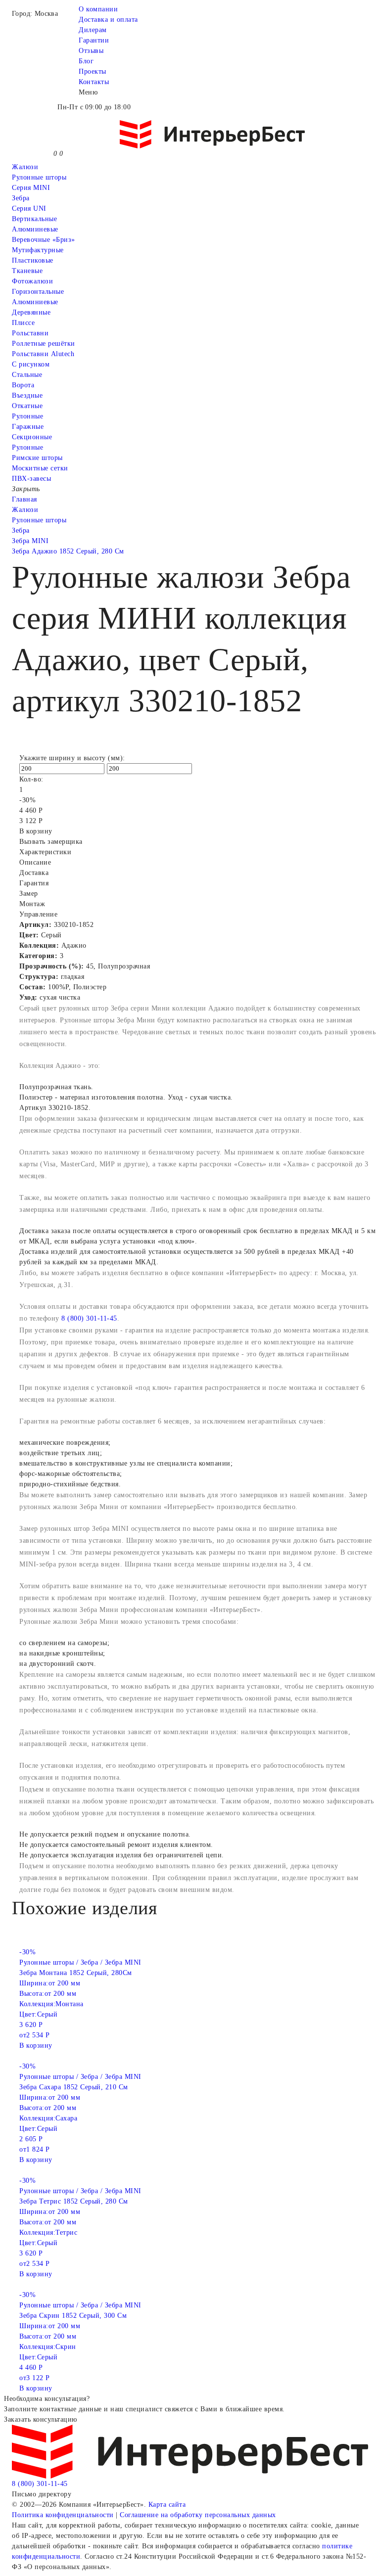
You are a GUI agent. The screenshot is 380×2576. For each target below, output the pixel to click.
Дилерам (93, 30)
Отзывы (91, 51)
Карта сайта (167, 2505)
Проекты (93, 71)
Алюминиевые (35, 302)
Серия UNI (29, 208)
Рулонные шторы (39, 177)
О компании (98, 9)
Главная (24, 499)
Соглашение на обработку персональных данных (198, 2515)
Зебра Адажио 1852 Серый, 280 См (68, 551)
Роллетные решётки (44, 344)
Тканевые (27, 271)
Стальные (27, 375)
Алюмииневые (35, 229)
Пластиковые (33, 260)
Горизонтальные (38, 292)
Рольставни (30, 333)
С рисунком (31, 364)
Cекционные (32, 437)
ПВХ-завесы (31, 479)
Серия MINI (31, 188)
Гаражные (28, 427)
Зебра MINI (30, 541)
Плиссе (23, 323)
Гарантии (94, 40)
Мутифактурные (38, 250)
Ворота (23, 385)
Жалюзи (25, 167)
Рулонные (27, 416)
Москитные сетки (40, 468)
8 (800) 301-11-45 (89, 1318)
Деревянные (31, 312)
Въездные (27, 395)
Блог (86, 61)
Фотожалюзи (32, 281)
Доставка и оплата (108, 20)
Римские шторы (37, 458)
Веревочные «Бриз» (44, 240)
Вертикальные (34, 219)
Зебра (21, 198)
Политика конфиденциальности (63, 2515)
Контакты (94, 82)
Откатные (27, 406)
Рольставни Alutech (43, 354)
